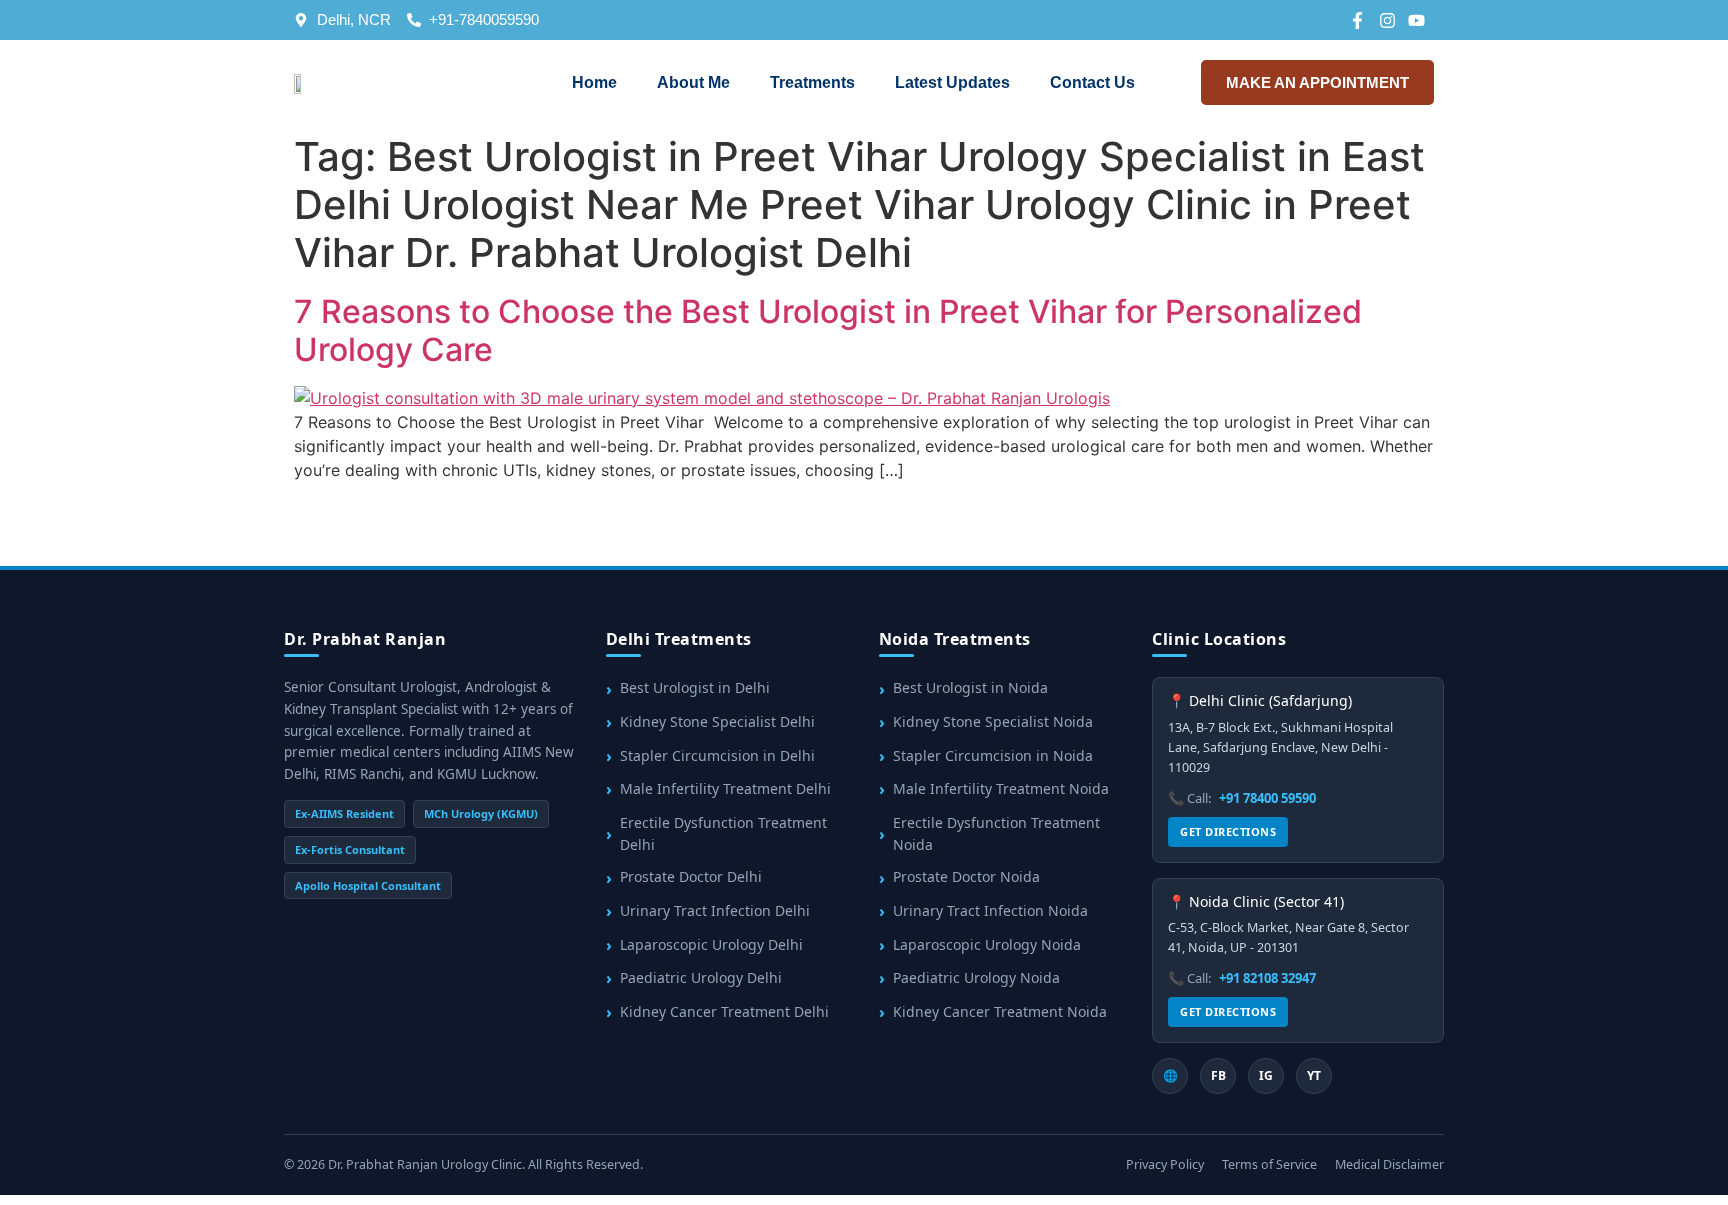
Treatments (812, 82)
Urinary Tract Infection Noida (990, 910)
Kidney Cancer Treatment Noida (1000, 1011)
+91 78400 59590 (1267, 798)
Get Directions (1228, 831)
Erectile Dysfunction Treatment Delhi (723, 833)
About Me (693, 82)
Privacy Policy (1165, 1164)
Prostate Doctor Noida (966, 876)
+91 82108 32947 (1267, 978)
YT (1314, 1075)
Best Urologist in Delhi (695, 687)
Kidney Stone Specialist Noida (993, 721)
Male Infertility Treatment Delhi (725, 788)
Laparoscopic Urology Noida (987, 944)
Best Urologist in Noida (970, 687)
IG (1266, 1075)
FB (1218, 1075)
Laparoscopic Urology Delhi (711, 944)
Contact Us (1092, 82)
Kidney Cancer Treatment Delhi (724, 1011)
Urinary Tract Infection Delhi (715, 910)
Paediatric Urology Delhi (701, 977)
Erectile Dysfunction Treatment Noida (996, 833)
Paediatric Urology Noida (976, 977)
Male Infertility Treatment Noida (1001, 788)
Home (594, 82)
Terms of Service (1269, 1164)
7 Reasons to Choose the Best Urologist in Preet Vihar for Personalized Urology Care (828, 330)
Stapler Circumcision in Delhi (717, 755)
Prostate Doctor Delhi (691, 876)
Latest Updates (952, 82)
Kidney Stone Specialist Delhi (717, 721)
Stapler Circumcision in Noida (993, 755)
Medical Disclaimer (1389, 1164)
